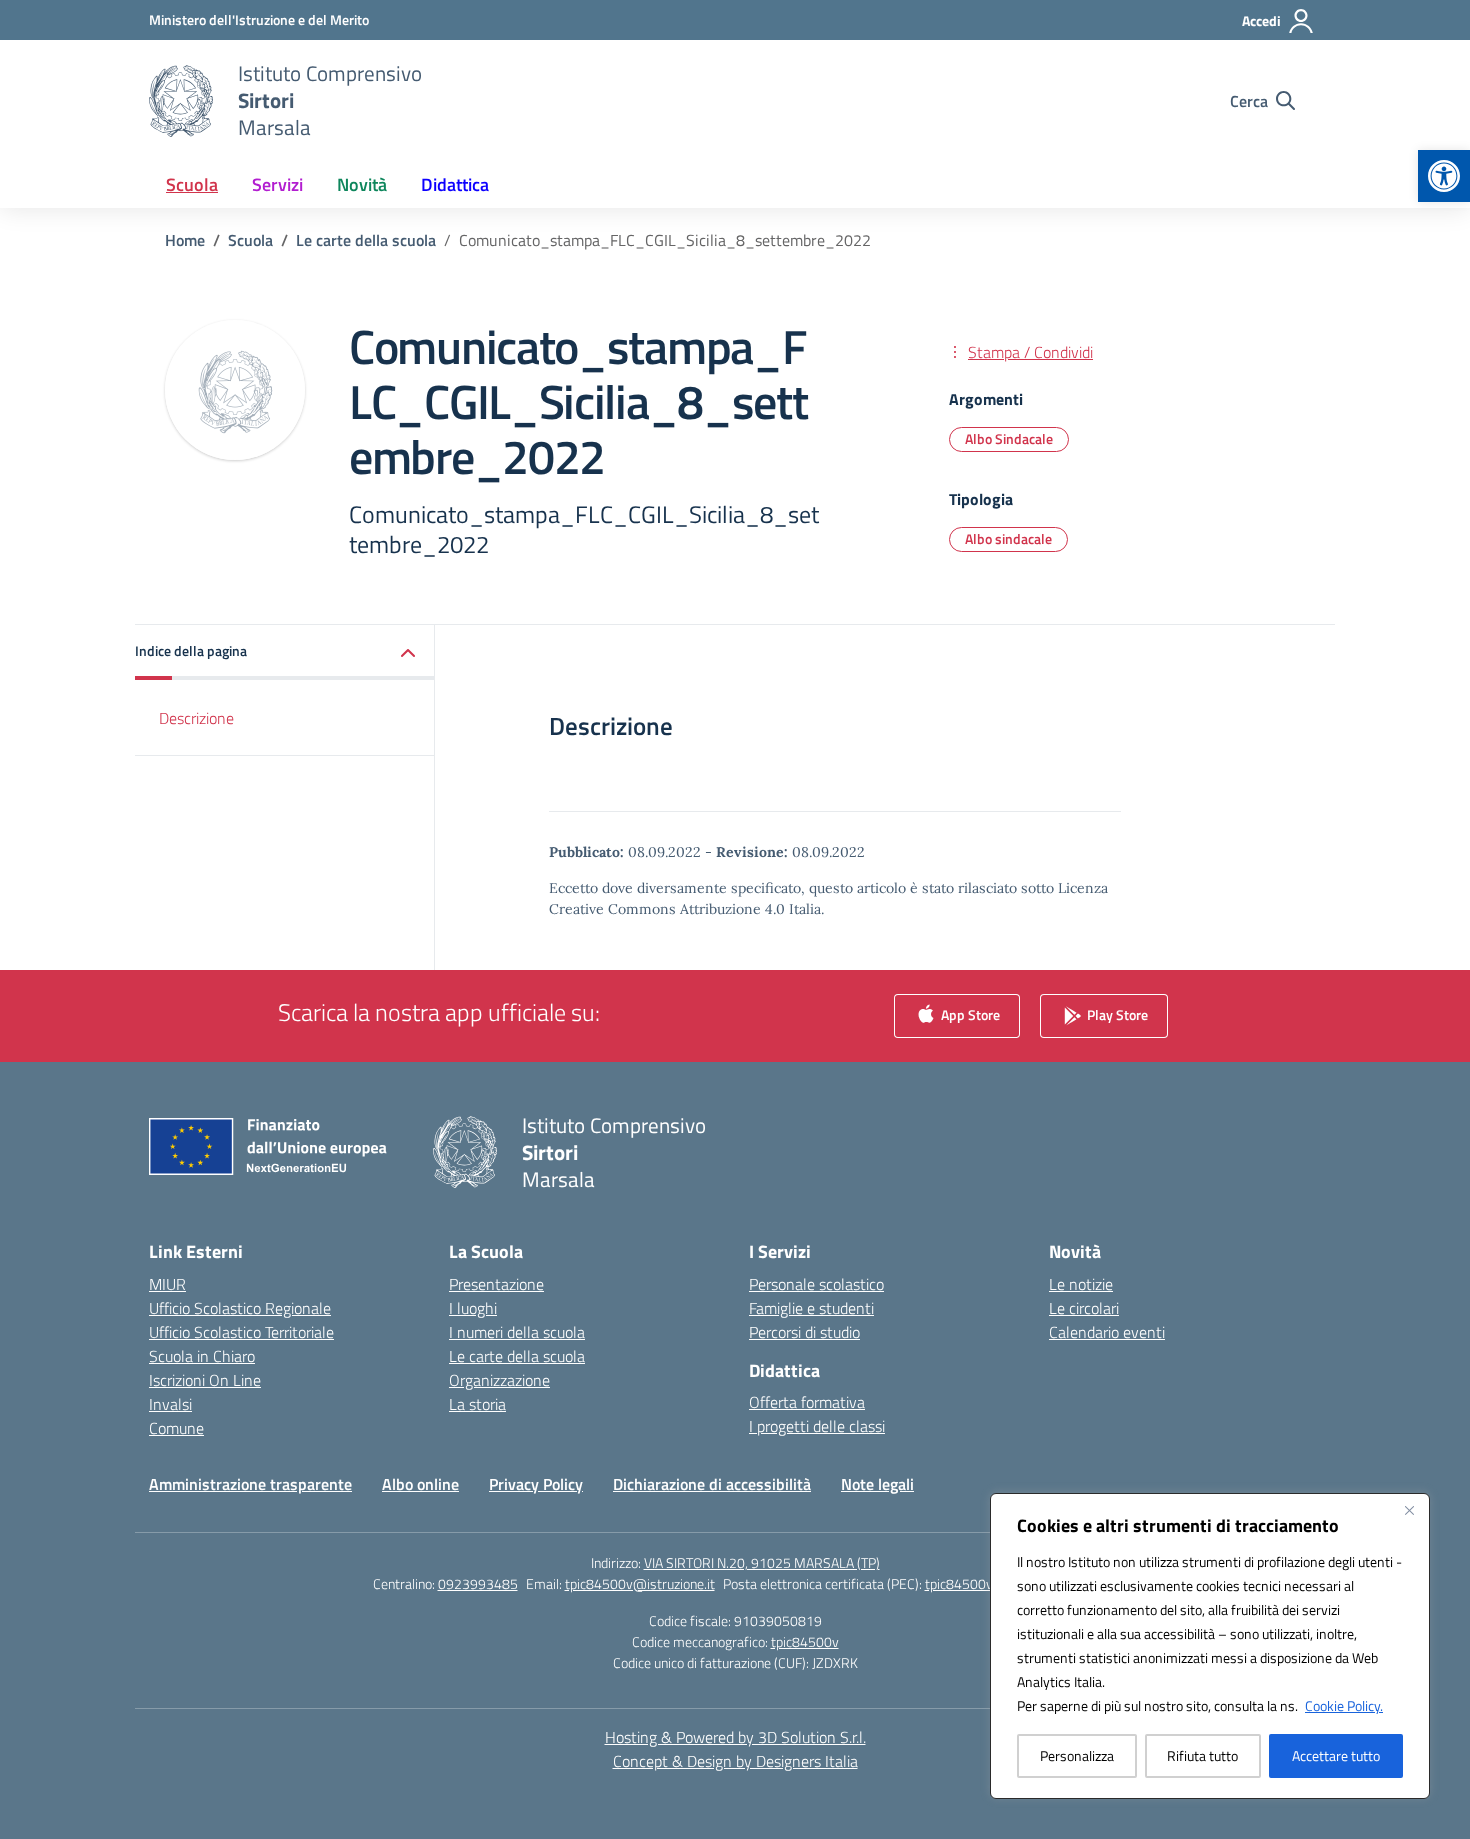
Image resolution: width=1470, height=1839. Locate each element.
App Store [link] (969, 1013)
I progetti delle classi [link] (817, 1426)
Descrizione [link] (196, 718)
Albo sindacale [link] (1008, 538)
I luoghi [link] (473, 1308)
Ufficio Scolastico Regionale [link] (240, 1308)
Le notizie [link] (1081, 1284)
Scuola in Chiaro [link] (202, 1356)
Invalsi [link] (170, 1404)
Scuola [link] (192, 184)
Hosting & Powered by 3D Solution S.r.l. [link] (735, 1737)
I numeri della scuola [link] (517, 1332)
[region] (1210, 1646)
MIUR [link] (167, 1284)
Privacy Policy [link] (536, 1484)
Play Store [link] (1116, 1013)
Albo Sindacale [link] (1009, 438)
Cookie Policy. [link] (1344, 1705)
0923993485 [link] (478, 1583)
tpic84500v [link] (805, 1641)
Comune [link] (176, 1428)
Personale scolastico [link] (816, 1284)
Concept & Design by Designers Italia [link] (735, 1761)
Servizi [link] (277, 184)
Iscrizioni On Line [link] (205, 1380)
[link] (1444, 176)
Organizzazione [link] (499, 1380)
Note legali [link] (877, 1484)
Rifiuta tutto (1202, 1755)
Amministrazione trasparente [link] (250, 1484)
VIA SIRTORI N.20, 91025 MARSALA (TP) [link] (762, 1562)
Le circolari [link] (1084, 1308)
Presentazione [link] (496, 1284)
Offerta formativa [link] (807, 1402)
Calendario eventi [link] (1107, 1332)
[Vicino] (1409, 1510)
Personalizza (1077, 1755)
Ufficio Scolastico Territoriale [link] (241, 1332)
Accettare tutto (1336, 1755)
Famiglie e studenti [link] (811, 1308)
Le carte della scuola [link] (517, 1356)
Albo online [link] (420, 1484)
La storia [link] (477, 1404)
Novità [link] (362, 184)
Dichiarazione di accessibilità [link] (712, 1484)
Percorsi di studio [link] (804, 1332)
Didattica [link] (455, 184)
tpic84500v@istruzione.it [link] (640, 1583)
